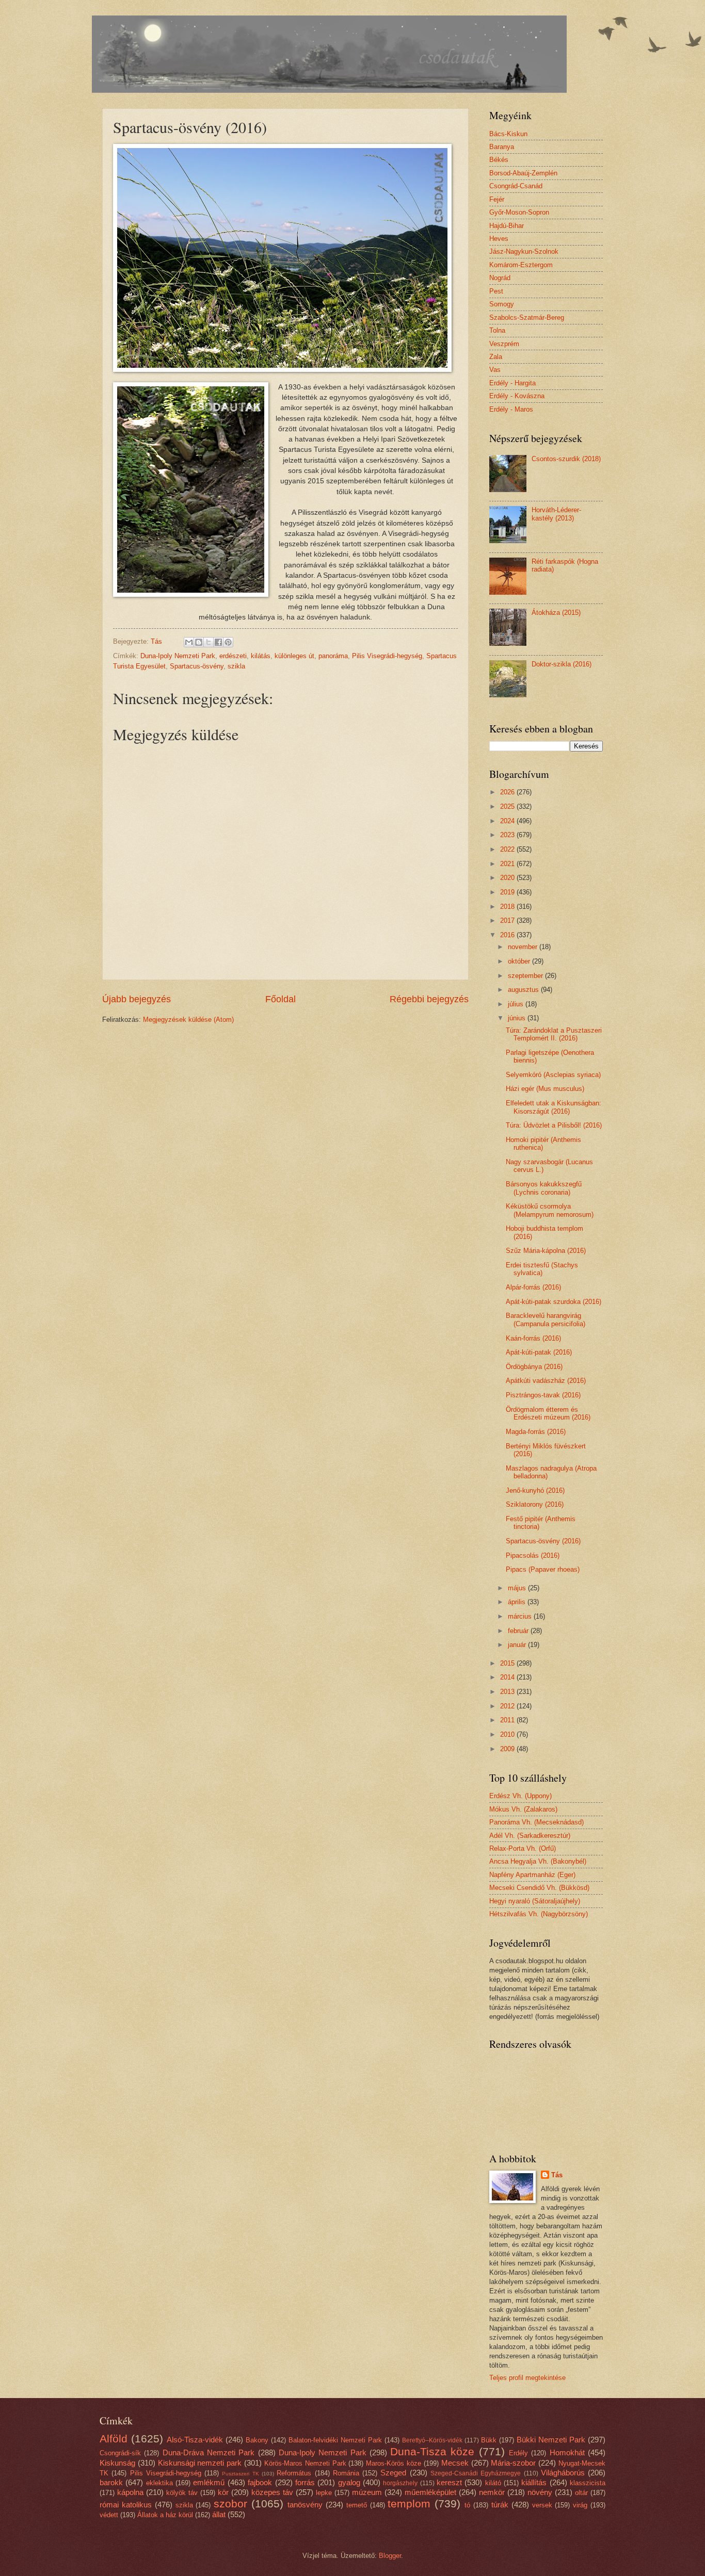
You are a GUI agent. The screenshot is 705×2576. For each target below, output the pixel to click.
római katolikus (126, 2505)
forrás (305, 2482)
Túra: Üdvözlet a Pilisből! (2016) (554, 1125)
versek (542, 2505)
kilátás (261, 656)
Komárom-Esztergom (521, 265)
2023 (508, 835)
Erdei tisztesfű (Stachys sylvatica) (542, 1269)
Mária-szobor (513, 2463)
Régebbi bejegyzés (429, 999)
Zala (496, 357)
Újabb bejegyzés (137, 999)
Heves (499, 239)
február (519, 1631)
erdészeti (233, 656)
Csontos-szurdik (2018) (566, 459)
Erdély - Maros (511, 409)
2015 (508, 1663)
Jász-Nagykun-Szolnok (524, 251)
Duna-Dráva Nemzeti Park (209, 2452)
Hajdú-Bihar (507, 226)
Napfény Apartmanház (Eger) (532, 1875)
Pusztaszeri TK (240, 2474)
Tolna (497, 330)
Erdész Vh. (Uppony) (520, 1796)
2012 (508, 1706)
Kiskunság (117, 2463)
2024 (508, 821)
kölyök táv (182, 2493)
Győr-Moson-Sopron (519, 212)
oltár (581, 2493)
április (518, 1602)
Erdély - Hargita (512, 383)
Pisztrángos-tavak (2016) (543, 1395)
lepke (324, 2493)
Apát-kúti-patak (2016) (539, 1352)
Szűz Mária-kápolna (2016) (546, 1251)
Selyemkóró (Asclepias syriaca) (553, 1075)
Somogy (502, 304)
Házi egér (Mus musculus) (545, 1089)
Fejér (497, 199)
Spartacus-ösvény (197, 666)
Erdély (518, 2453)
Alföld (114, 2439)
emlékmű (209, 2482)
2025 (508, 806)
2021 (508, 864)
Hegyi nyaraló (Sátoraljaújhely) (535, 1901)
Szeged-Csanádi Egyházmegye (476, 2473)
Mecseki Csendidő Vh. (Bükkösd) (539, 1888)
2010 (508, 1734)
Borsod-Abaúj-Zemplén (523, 173)
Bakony (257, 2440)
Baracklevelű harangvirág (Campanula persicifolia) (546, 1319)
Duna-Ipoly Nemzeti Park (178, 656)
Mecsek (455, 2463)
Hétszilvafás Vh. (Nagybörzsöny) (539, 1914)
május (518, 1588)
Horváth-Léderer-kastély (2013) (556, 514)
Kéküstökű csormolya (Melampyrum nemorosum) (550, 1210)
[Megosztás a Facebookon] (218, 642)
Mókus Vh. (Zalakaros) (523, 1809)
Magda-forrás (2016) (536, 1432)
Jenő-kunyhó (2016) (535, 1490)
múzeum (367, 2492)
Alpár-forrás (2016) (533, 1287)
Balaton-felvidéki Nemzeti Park (335, 2440)
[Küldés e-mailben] (189, 642)
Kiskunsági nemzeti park (200, 2463)
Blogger (390, 2556)
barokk (111, 2482)
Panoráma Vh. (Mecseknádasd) (536, 1822)
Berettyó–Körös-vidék (432, 2440)
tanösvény (305, 2505)
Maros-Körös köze (394, 2463)
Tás (557, 2175)
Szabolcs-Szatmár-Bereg (527, 317)
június (518, 1018)
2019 (508, 892)
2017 (508, 920)
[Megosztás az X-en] (209, 642)
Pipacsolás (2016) (533, 1555)
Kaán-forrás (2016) (533, 1338)
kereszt (449, 2482)
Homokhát (567, 2452)
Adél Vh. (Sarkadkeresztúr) (530, 1836)
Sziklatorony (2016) (535, 1504)
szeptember (526, 976)
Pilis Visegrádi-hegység (387, 656)
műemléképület (430, 2492)
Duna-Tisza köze (432, 2451)
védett (109, 2515)
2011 (508, 1720)
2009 (508, 1749)
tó (467, 2505)
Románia (346, 2473)
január (518, 1645)
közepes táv (272, 2492)
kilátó (493, 2483)
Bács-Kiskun (508, 134)
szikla (236, 666)
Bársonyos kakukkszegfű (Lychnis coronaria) (544, 1188)
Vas (495, 370)
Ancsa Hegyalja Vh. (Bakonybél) (538, 1861)
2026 (508, 792)
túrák (500, 2505)
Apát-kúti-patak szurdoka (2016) (554, 1302)
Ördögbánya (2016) (534, 1367)
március (521, 1616)
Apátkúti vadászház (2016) (546, 1381)
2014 (508, 1677)
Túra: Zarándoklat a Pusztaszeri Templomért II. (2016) (554, 1034)
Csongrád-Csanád (516, 186)
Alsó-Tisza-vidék (195, 2440)
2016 (508, 935)
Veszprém (504, 344)
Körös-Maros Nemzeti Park (305, 2463)
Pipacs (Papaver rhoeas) (543, 1569)
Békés (499, 160)
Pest (496, 291)
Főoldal (281, 999)
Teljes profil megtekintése (527, 2378)
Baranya (502, 147)
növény (540, 2492)
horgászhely (400, 2483)
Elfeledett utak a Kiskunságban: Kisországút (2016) (554, 1107)
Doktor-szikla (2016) (562, 664)
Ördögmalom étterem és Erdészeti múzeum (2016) (548, 1413)
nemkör (492, 2492)
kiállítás (534, 2482)
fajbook (260, 2482)
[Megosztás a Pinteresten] (228, 642)
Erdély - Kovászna (517, 396)
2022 (508, 849)
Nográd (500, 278)
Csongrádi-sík (120, 2453)
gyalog (349, 2482)
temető (357, 2505)
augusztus (524, 990)
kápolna (130, 2492)
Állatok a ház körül (165, 2515)
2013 (508, 1692)
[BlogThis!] (199, 642)
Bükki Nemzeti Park (551, 2440)
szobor (230, 2504)
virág (580, 2505)
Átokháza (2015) (556, 613)
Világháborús (563, 2473)
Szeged (393, 2473)
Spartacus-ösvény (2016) (543, 1541)
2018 (508, 907)
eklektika (159, 2483)
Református (294, 2473)
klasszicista (588, 2483)
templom (409, 2504)
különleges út (294, 656)
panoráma (333, 656)
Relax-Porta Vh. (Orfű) (523, 1848)
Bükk (489, 2440)
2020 (508, 878)
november (524, 947)
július (517, 1004)
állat (219, 2514)
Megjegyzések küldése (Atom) (188, 1020)
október (520, 961)
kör (223, 2492)
